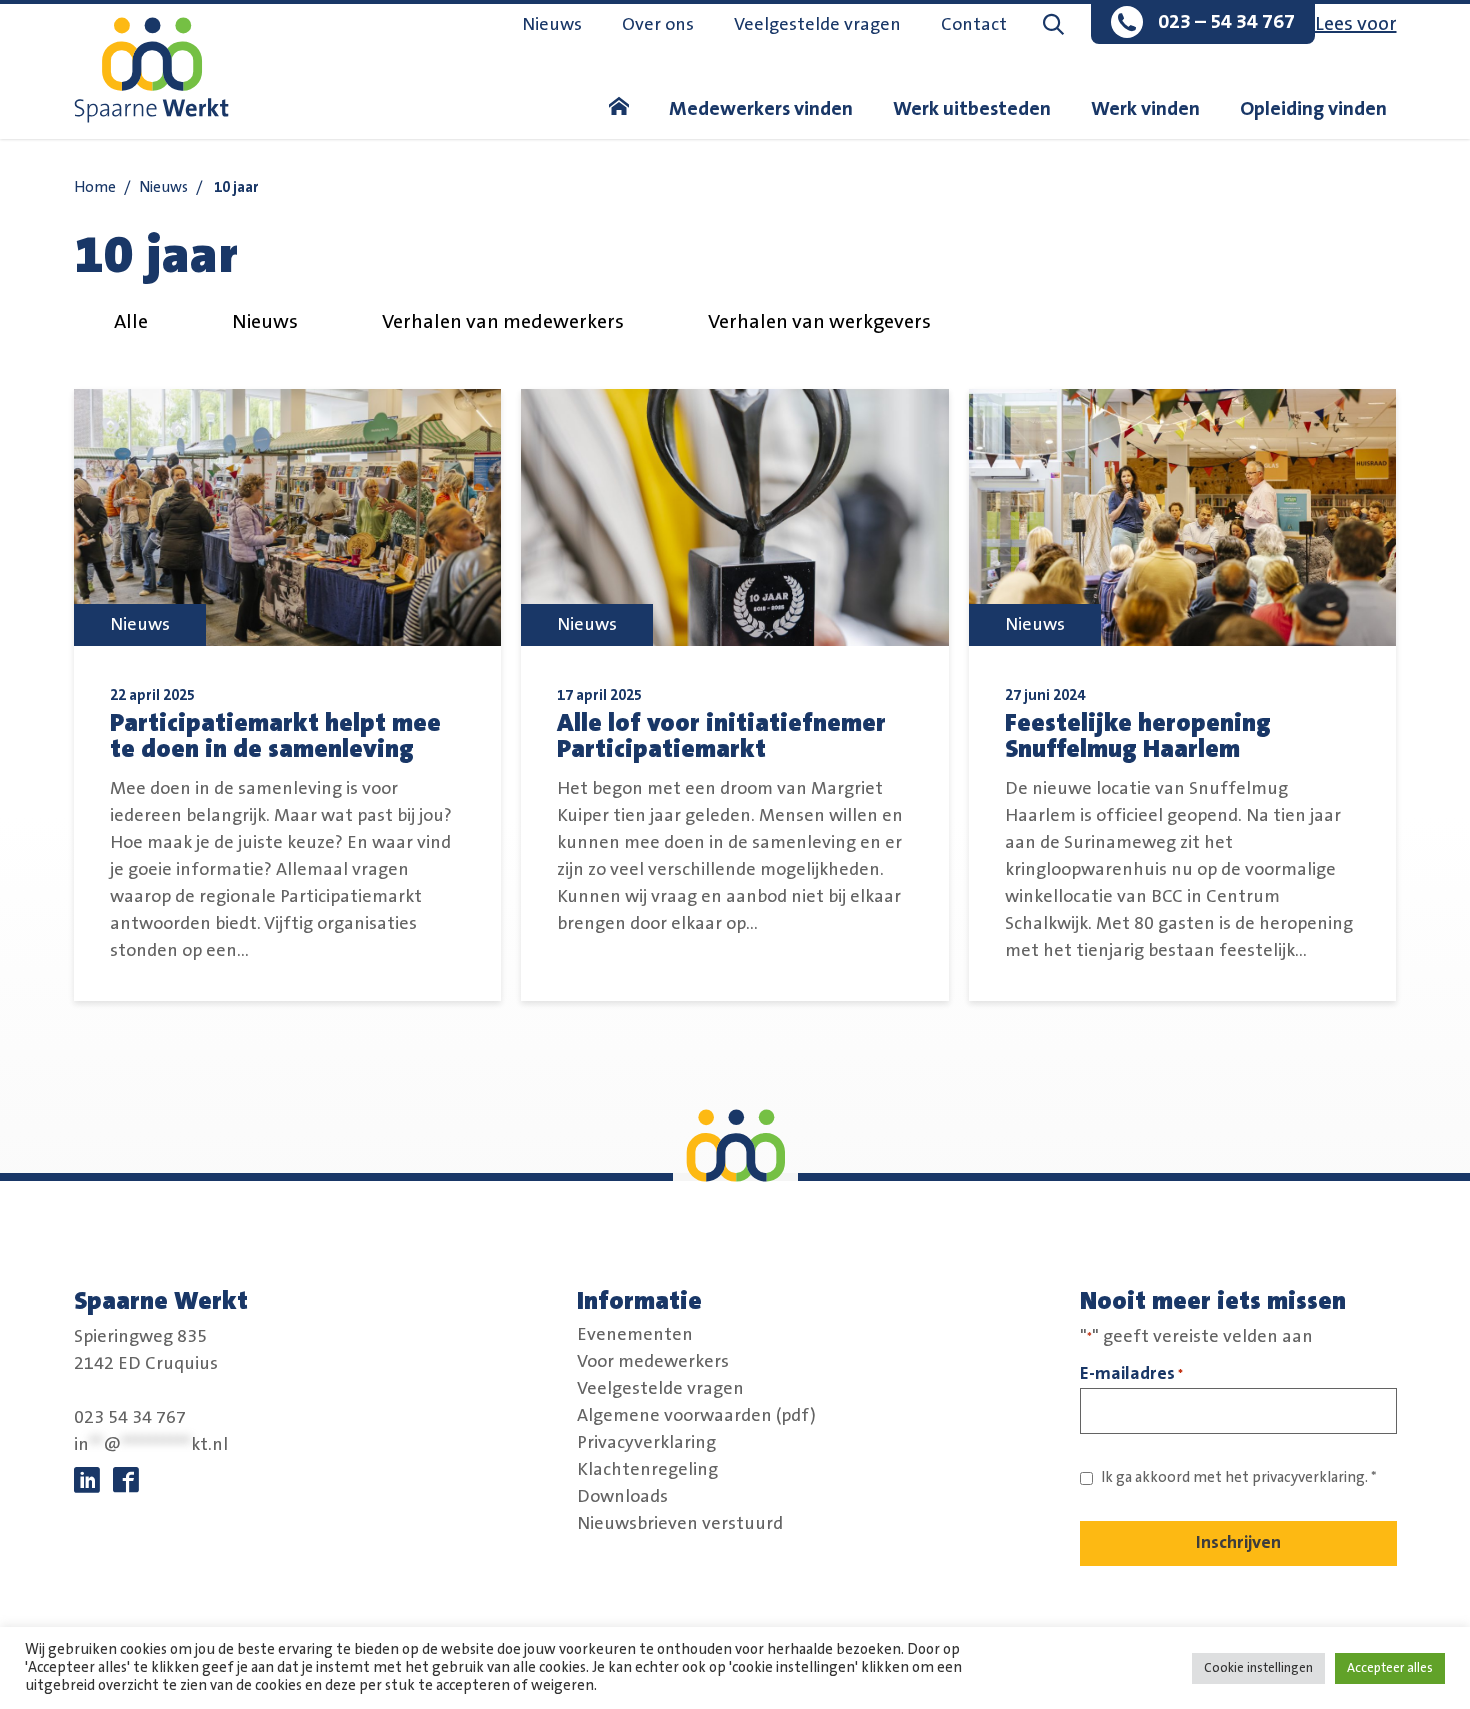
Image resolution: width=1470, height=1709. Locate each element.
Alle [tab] (131, 322)
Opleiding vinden (1313, 109)
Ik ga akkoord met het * (1239, 1477)
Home (95, 187)
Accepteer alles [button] (1390, 1668)
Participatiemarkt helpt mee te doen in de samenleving (275, 736)
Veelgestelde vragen (817, 25)
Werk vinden (1145, 109)
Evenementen (635, 1335)
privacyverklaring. (1310, 1477)
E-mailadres (1131, 1373)
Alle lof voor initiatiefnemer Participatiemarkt (721, 736)
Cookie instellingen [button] (1258, 1668)
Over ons (658, 25)
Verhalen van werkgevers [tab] (819, 322)
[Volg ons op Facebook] (126, 1481)
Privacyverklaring (646, 1443)
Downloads (622, 1497)
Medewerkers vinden (761, 109)
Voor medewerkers (653, 1362)
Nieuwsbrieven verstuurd (680, 1524)
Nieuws (552, 25)
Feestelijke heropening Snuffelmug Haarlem (1138, 736)
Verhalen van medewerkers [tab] (503, 322)
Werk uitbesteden (972, 109)
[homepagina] (619, 109)
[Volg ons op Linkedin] (87, 1481)
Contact (974, 25)
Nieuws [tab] (265, 322)
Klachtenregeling (647, 1470)
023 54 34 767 (130, 1418)
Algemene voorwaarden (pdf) (696, 1416)
